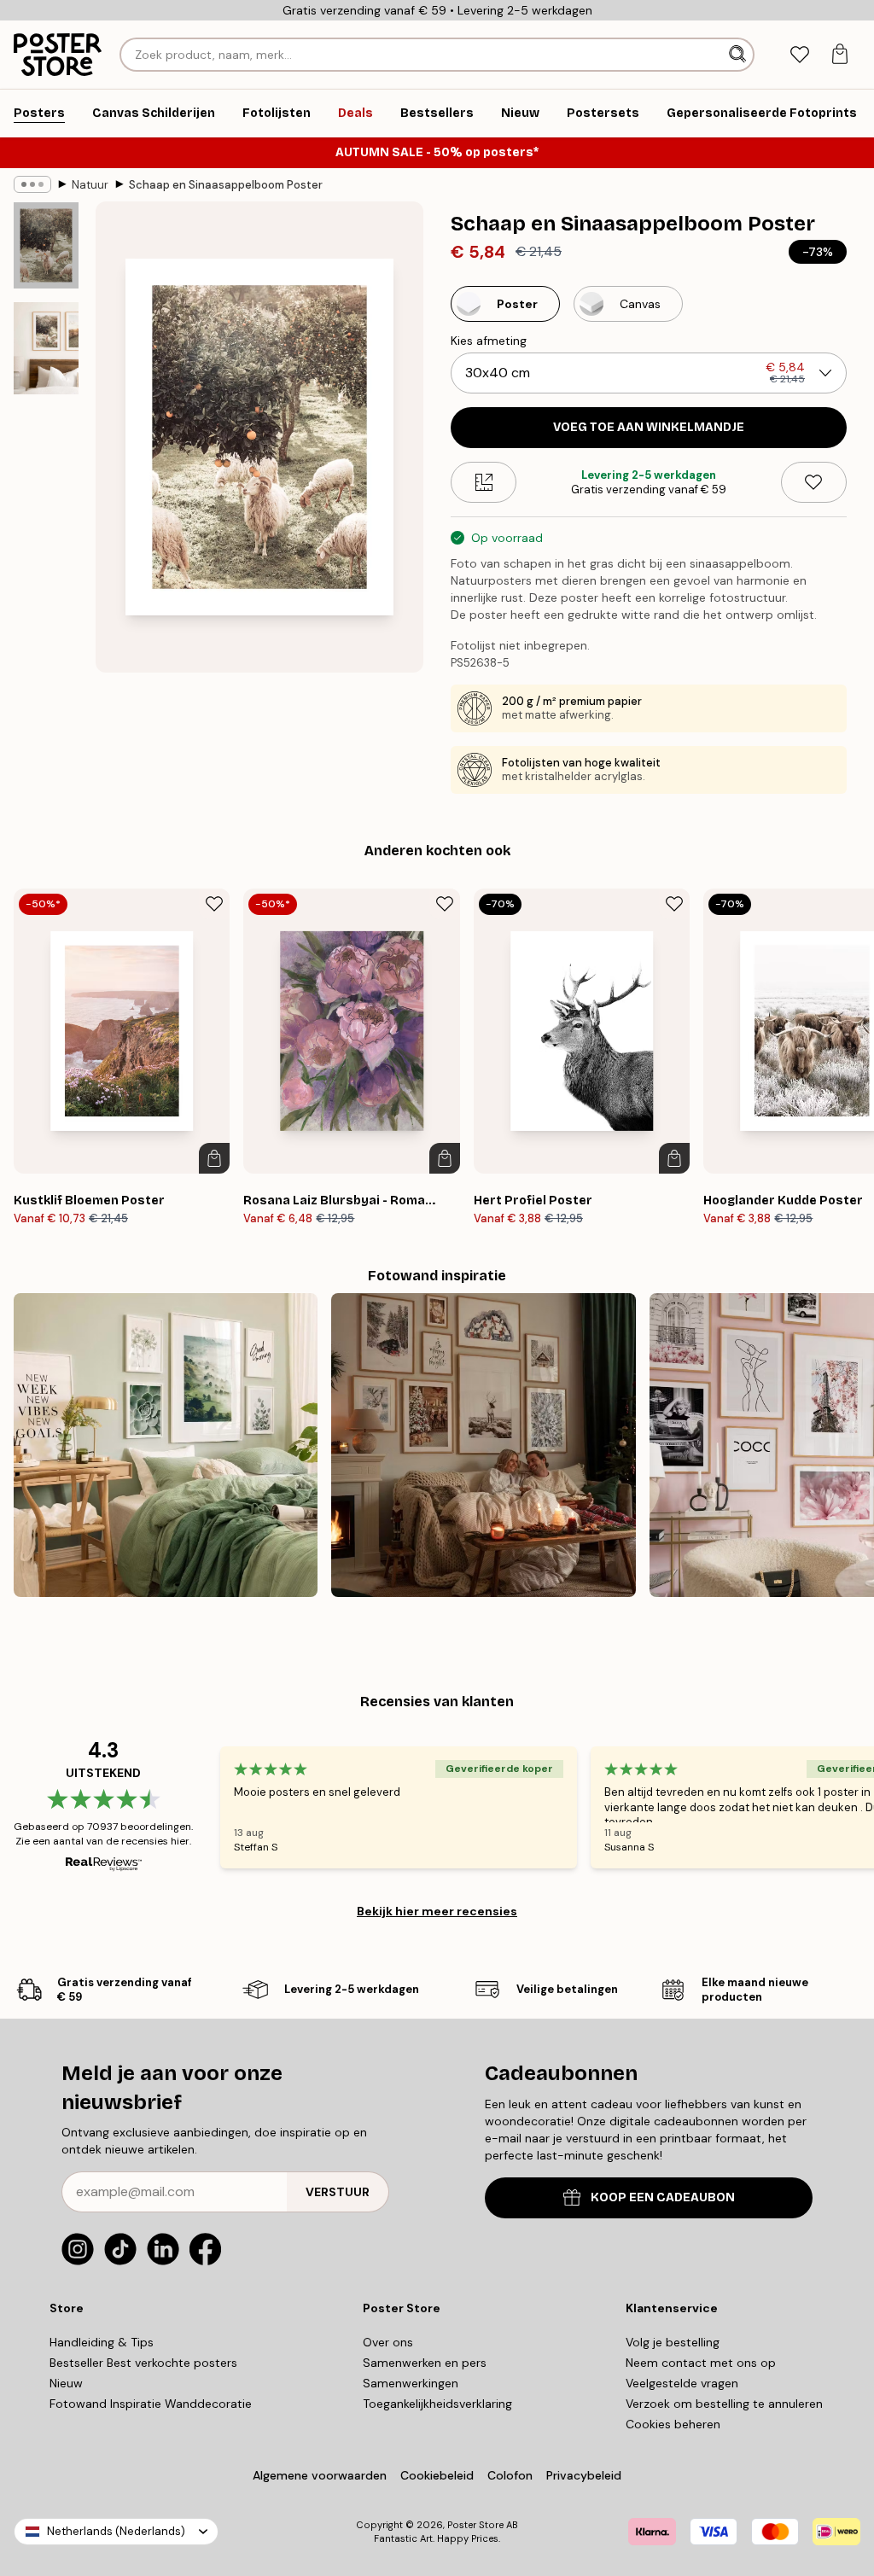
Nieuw (66, 2383)
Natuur (90, 185)
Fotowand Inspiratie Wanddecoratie (151, 2404)
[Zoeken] (739, 55)
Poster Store (475, 2525)
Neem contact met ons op (701, 2363)
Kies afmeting (489, 341)
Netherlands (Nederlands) (116, 2531)
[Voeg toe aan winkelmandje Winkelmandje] (214, 1158)
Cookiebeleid (437, 2475)
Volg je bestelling (673, 2342)
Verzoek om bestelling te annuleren (724, 2404)
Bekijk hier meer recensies (437, 1911)
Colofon (510, 2475)
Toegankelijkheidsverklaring (437, 2404)
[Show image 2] (46, 348)
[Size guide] (484, 482)
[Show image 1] (46, 245)
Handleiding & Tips (102, 2342)
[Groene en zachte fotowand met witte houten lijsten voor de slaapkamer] (166, 1445)
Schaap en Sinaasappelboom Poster (226, 185)
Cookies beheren (673, 2424)
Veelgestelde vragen (682, 2383)
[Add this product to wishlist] (814, 482)
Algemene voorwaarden (320, 2475)
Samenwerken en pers (425, 2363)
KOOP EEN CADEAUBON (663, 2197)
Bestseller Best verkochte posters (143, 2363)
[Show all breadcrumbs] (32, 184)
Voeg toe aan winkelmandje (649, 427)
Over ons (388, 2342)
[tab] (799, 55)
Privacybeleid (584, 2475)
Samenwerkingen (411, 2383)
